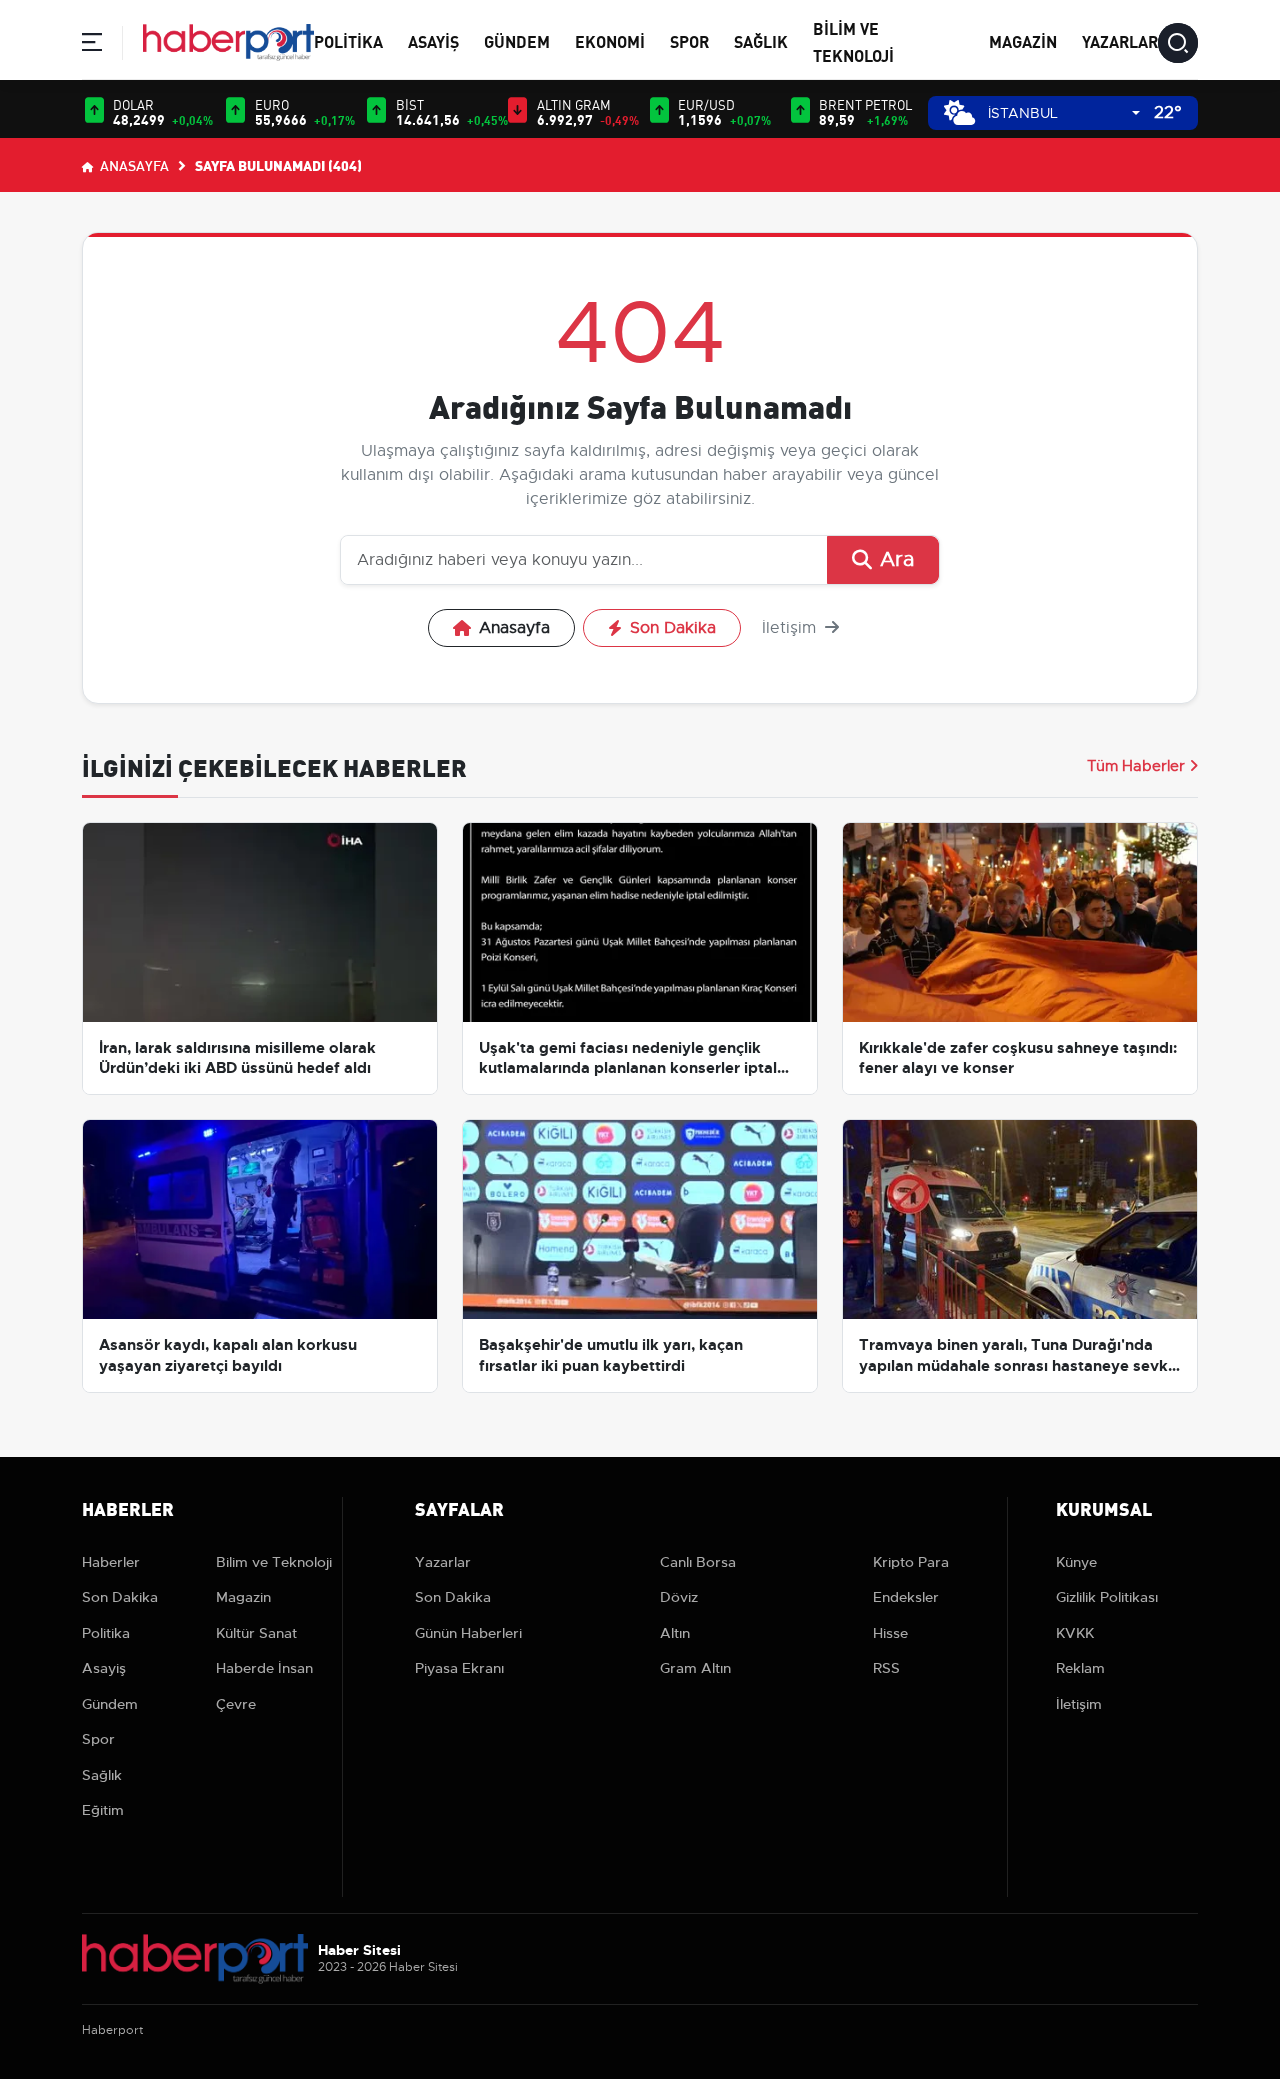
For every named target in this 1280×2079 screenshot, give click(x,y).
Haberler (111, 1562)
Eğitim (103, 1810)
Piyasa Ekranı (459, 1668)
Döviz (679, 1597)
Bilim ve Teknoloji (274, 1562)
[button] (92, 45)
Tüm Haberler (1136, 766)
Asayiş (433, 40)
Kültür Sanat (256, 1633)
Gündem (517, 40)
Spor (689, 40)
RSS (886, 1668)
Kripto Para (911, 1562)
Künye (1076, 1562)
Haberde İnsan (264, 1668)
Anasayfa (133, 165)
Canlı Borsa (698, 1562)
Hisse (890, 1633)
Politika (348, 40)
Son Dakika (673, 628)
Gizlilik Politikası (1107, 1597)
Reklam (1080, 1668)
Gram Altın (695, 1668)
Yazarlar (1120, 40)
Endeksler (906, 1597)
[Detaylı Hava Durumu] (959, 112)
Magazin (1023, 40)
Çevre (236, 1704)
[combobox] (1064, 113)
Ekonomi (610, 40)
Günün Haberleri (468, 1633)
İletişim (791, 628)
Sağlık (761, 40)
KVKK (1075, 1633)
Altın (675, 1633)
